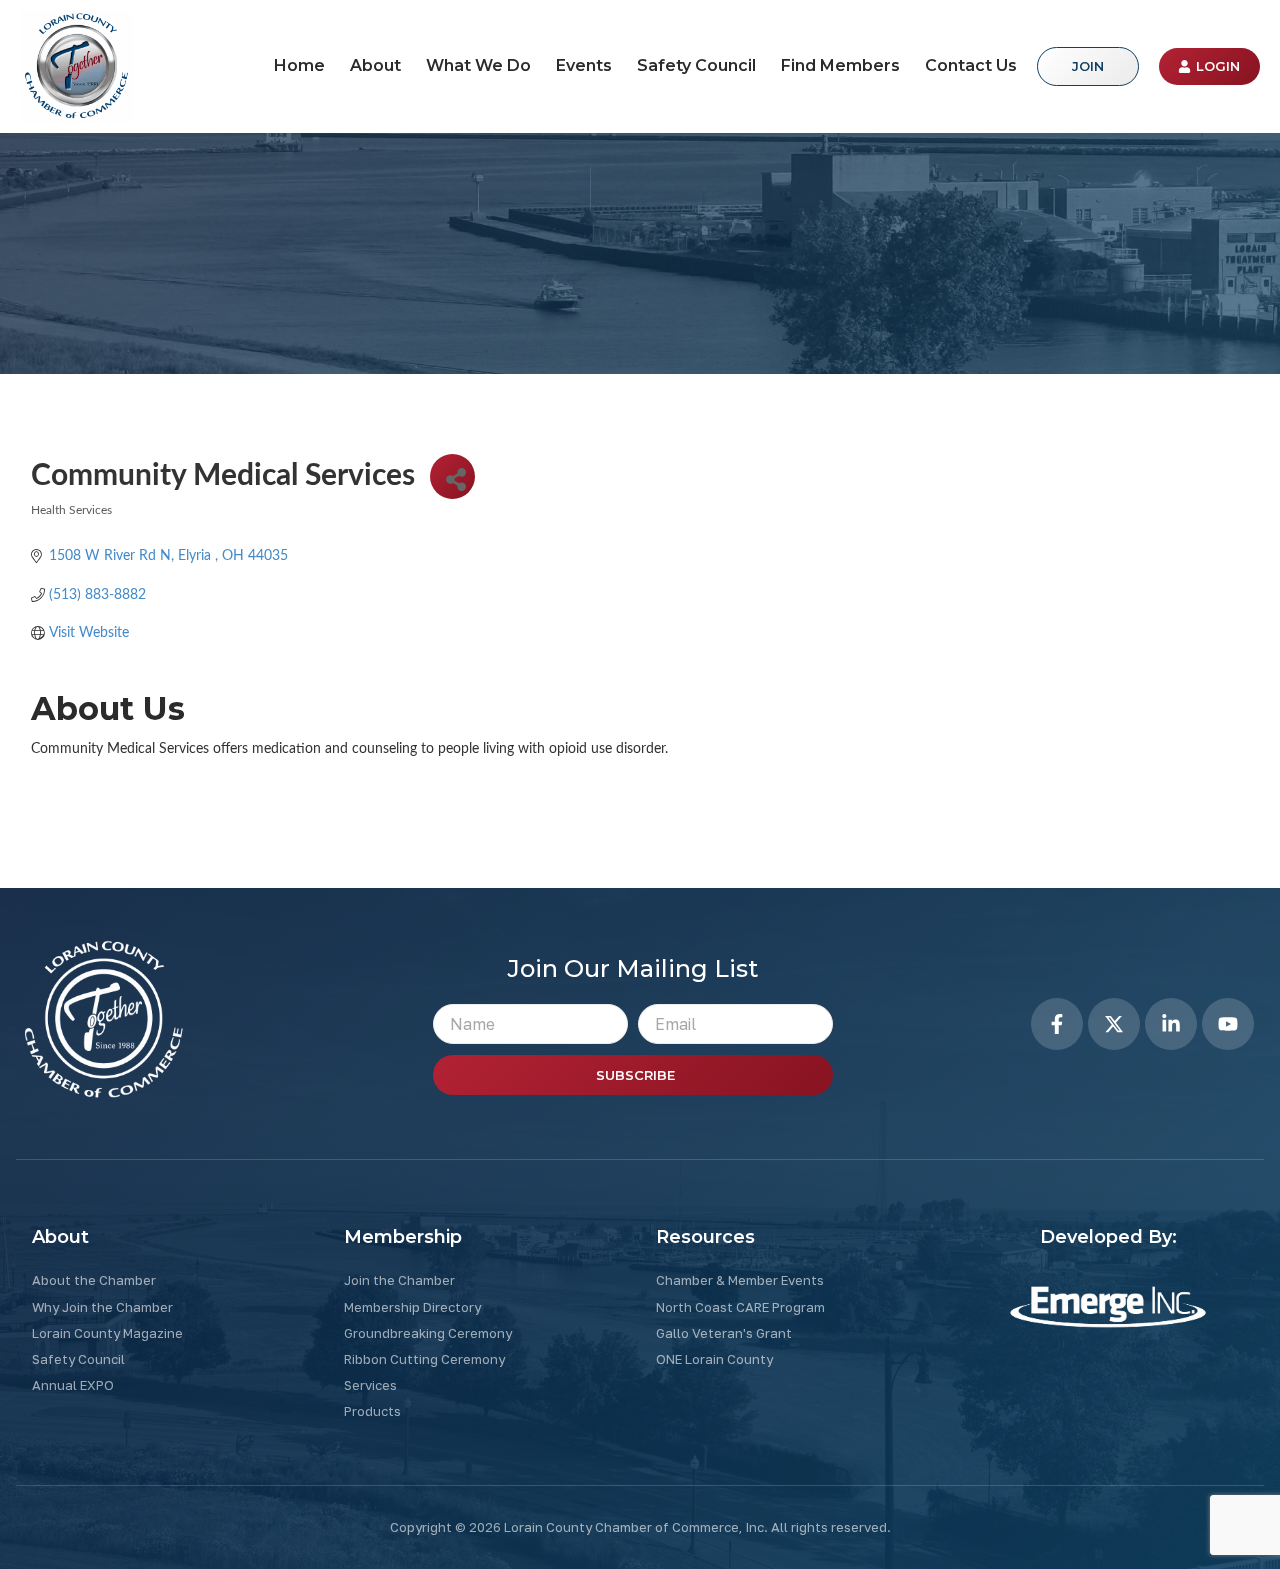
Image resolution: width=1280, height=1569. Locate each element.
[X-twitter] (1114, 1024)
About (375, 65)
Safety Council (696, 65)
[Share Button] (452, 476)
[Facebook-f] (1057, 1024)
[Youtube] (1228, 1024)
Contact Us (971, 65)
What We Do (478, 65)
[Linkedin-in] (1171, 1024)
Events (584, 65)
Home (299, 65)
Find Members (840, 65)
